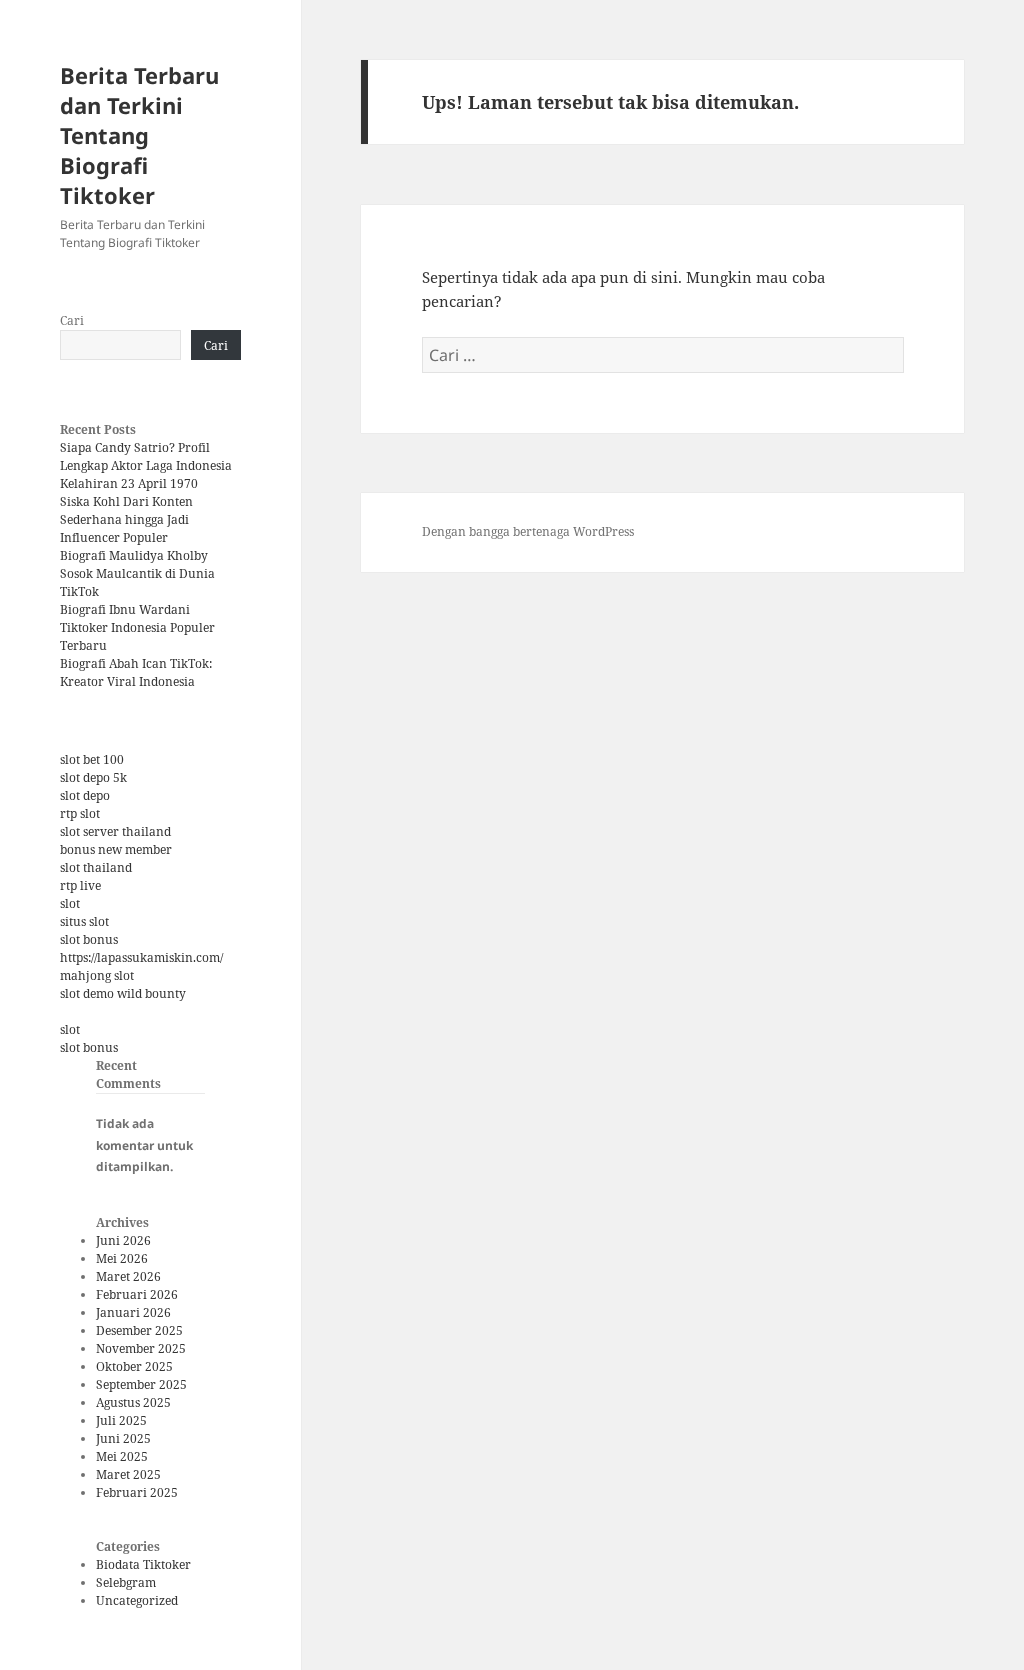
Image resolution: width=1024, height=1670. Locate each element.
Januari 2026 (133, 1312)
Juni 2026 (123, 1240)
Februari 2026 (137, 1294)
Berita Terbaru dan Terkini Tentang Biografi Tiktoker (139, 135)
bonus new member (116, 849)
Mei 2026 (122, 1258)
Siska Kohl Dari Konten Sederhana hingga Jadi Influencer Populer (126, 519)
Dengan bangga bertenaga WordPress (528, 531)
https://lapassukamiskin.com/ (141, 957)
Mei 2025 (122, 1456)
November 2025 (141, 1348)
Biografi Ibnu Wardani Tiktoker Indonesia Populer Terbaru (137, 627)
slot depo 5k (93, 777)
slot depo (85, 795)
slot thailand (96, 867)
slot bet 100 (92, 759)
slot (70, 903)
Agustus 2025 (133, 1402)
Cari (72, 320)
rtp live (80, 885)
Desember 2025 (139, 1330)
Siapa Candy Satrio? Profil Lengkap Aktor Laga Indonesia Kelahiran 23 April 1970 (146, 465)
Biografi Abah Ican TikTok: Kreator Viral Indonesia (136, 672)
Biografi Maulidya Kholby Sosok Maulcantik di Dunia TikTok (137, 573)
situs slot (84, 921)
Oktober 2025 (134, 1366)
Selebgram (126, 1582)
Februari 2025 (137, 1492)
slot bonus (89, 939)
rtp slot (80, 813)
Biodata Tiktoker (143, 1564)
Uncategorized (137, 1600)
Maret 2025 (128, 1474)
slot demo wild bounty (123, 993)
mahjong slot (97, 975)
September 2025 (141, 1384)
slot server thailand (115, 831)
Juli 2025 (121, 1420)
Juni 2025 (123, 1438)
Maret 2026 (128, 1276)
